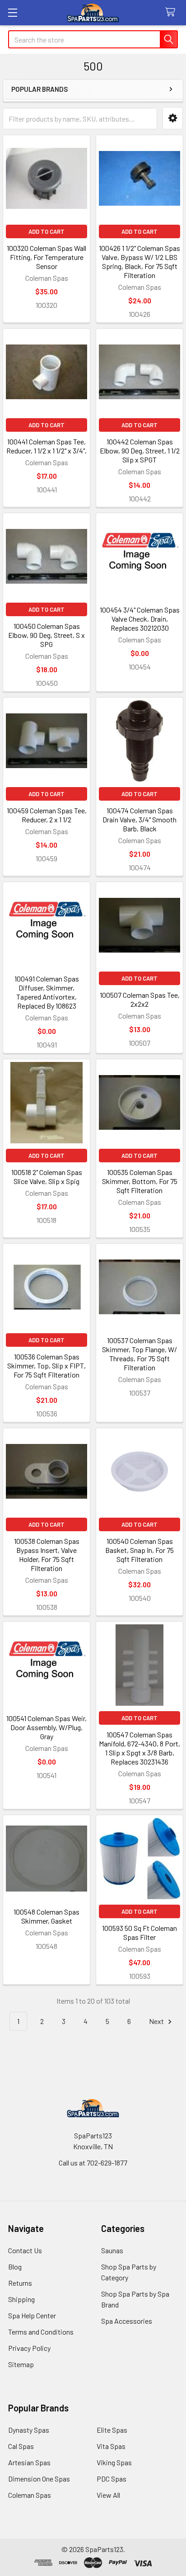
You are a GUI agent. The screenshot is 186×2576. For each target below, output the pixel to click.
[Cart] (172, 12)
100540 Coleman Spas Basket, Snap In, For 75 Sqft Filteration (139, 1550)
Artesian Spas (29, 2462)
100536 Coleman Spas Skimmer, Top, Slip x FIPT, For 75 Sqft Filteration (46, 1366)
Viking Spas (114, 2462)
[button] (173, 118)
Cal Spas (21, 2446)
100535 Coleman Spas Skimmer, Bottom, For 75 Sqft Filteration (140, 1181)
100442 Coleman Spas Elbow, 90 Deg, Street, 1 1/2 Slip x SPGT (140, 451)
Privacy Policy (29, 2348)
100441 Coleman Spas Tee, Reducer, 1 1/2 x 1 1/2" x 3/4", (46, 446)
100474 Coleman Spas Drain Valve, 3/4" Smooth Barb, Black (139, 819)
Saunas (112, 2250)
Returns (20, 2283)
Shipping (21, 2299)
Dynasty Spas (29, 2430)
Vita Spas (111, 2446)
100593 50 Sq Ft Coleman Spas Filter (139, 1932)
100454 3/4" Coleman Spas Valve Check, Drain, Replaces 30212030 (140, 619)
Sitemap (21, 2364)
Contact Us (25, 2250)
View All (108, 2495)
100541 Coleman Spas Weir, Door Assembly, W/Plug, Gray (46, 1727)
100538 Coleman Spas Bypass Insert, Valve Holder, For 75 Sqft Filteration (47, 1555)
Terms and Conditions (41, 2332)
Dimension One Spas (39, 2479)
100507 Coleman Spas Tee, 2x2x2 (140, 999)
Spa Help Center (32, 2315)
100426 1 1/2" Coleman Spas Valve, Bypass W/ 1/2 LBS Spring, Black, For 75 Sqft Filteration (139, 262)
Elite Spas (112, 2430)
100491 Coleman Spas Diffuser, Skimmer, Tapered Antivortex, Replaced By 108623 (47, 992)
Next (157, 2021)
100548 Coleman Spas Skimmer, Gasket (46, 1916)
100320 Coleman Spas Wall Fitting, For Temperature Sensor (46, 257)
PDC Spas (112, 2479)
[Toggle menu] (12, 12)
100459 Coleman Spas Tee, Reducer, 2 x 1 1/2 (47, 815)
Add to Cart (46, 231)
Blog (15, 2267)
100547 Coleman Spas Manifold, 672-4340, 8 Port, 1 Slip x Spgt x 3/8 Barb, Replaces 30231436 (139, 1748)
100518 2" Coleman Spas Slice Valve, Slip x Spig (47, 1177)
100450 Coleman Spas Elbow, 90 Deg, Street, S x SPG (46, 635)
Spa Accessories (127, 2321)
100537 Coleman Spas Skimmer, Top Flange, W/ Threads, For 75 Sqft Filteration (139, 1354)
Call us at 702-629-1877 (93, 2163)
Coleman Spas (30, 2495)
